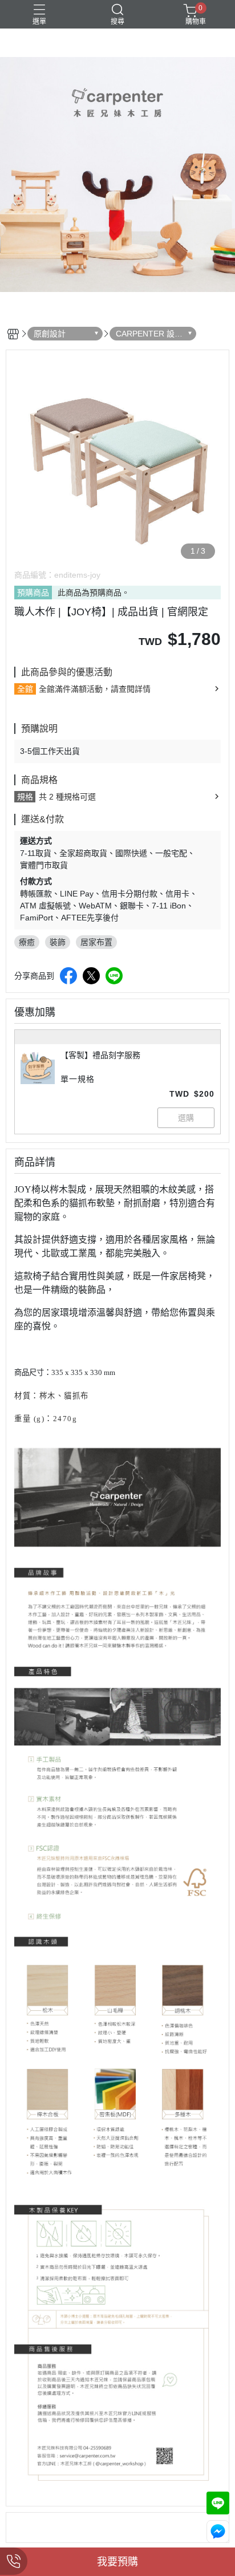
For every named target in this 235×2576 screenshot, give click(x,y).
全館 (25, 689)
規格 (25, 797)
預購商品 (33, 593)
